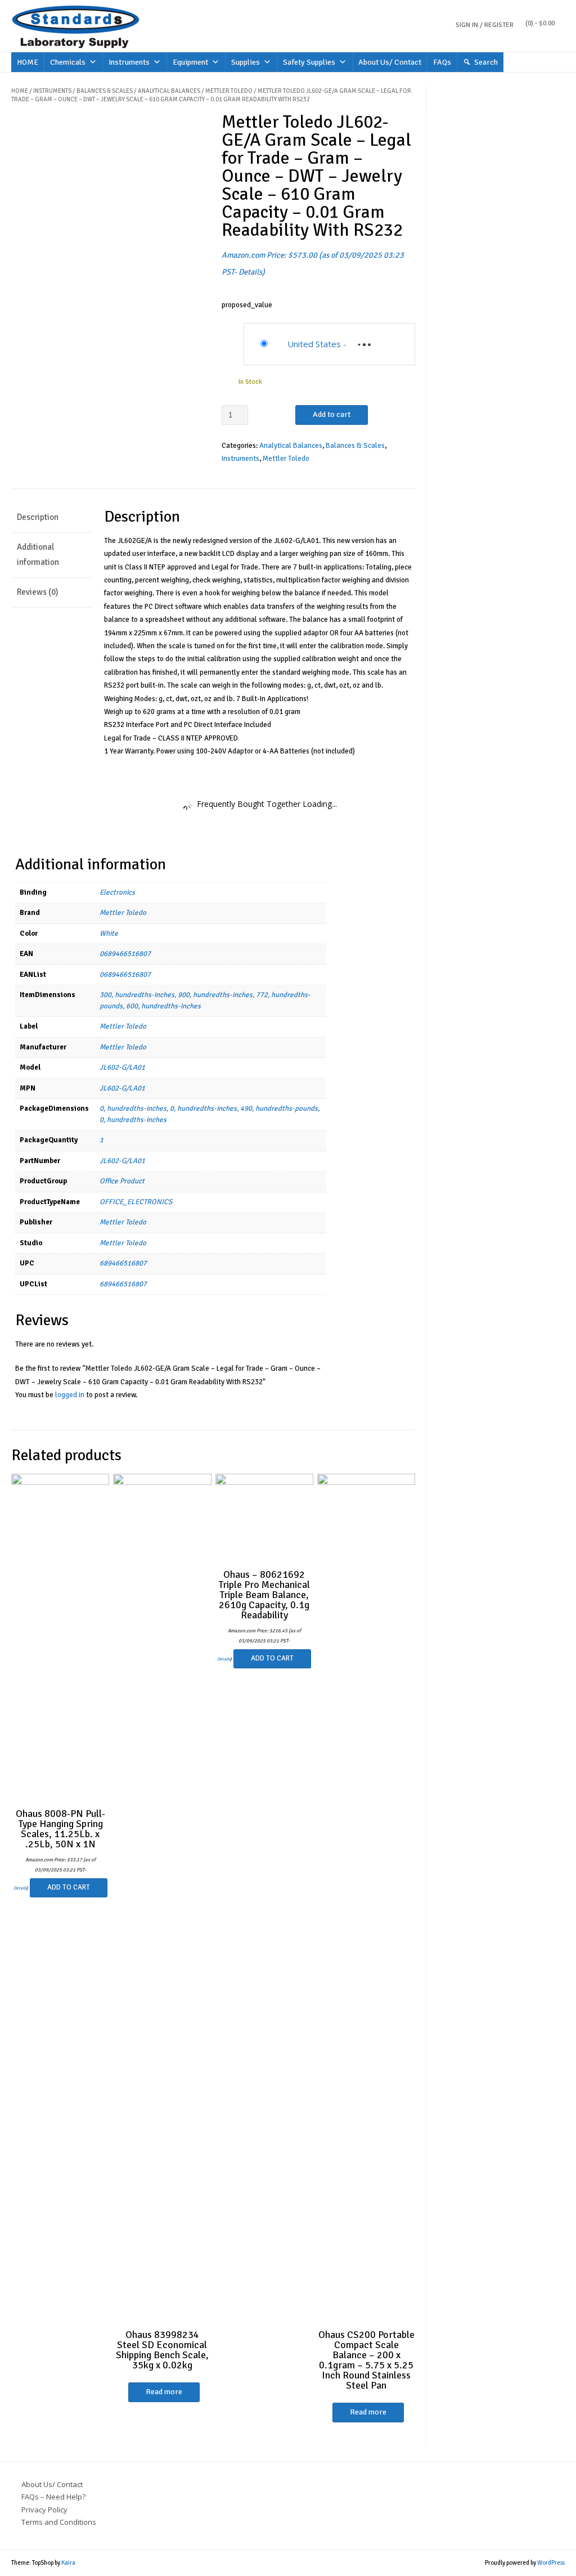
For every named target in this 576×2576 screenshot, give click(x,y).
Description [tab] (38, 517)
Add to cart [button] (69, 1887)
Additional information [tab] (38, 555)
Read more (164, 2392)
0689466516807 (125, 954)
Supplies (246, 62)
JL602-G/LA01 (122, 1067)
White (109, 934)
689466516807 (123, 1263)
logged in (70, 1395)
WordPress (551, 2563)
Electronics (117, 892)
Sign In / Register (485, 25)
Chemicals (68, 62)
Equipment (190, 62)
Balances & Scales (105, 91)
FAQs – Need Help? (53, 2497)
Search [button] (486, 62)
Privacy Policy (44, 2510)
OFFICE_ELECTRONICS (136, 1202)
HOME (28, 62)
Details (250, 272)
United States (314, 344)
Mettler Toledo (229, 91)
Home (20, 91)
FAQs (442, 62)
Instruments (129, 62)
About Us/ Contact (390, 62)
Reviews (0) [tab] (37, 592)
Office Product (122, 1181)
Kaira (68, 2563)
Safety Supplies (309, 62)
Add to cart (332, 414)
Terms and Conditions (59, 2522)
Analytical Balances (169, 91)
